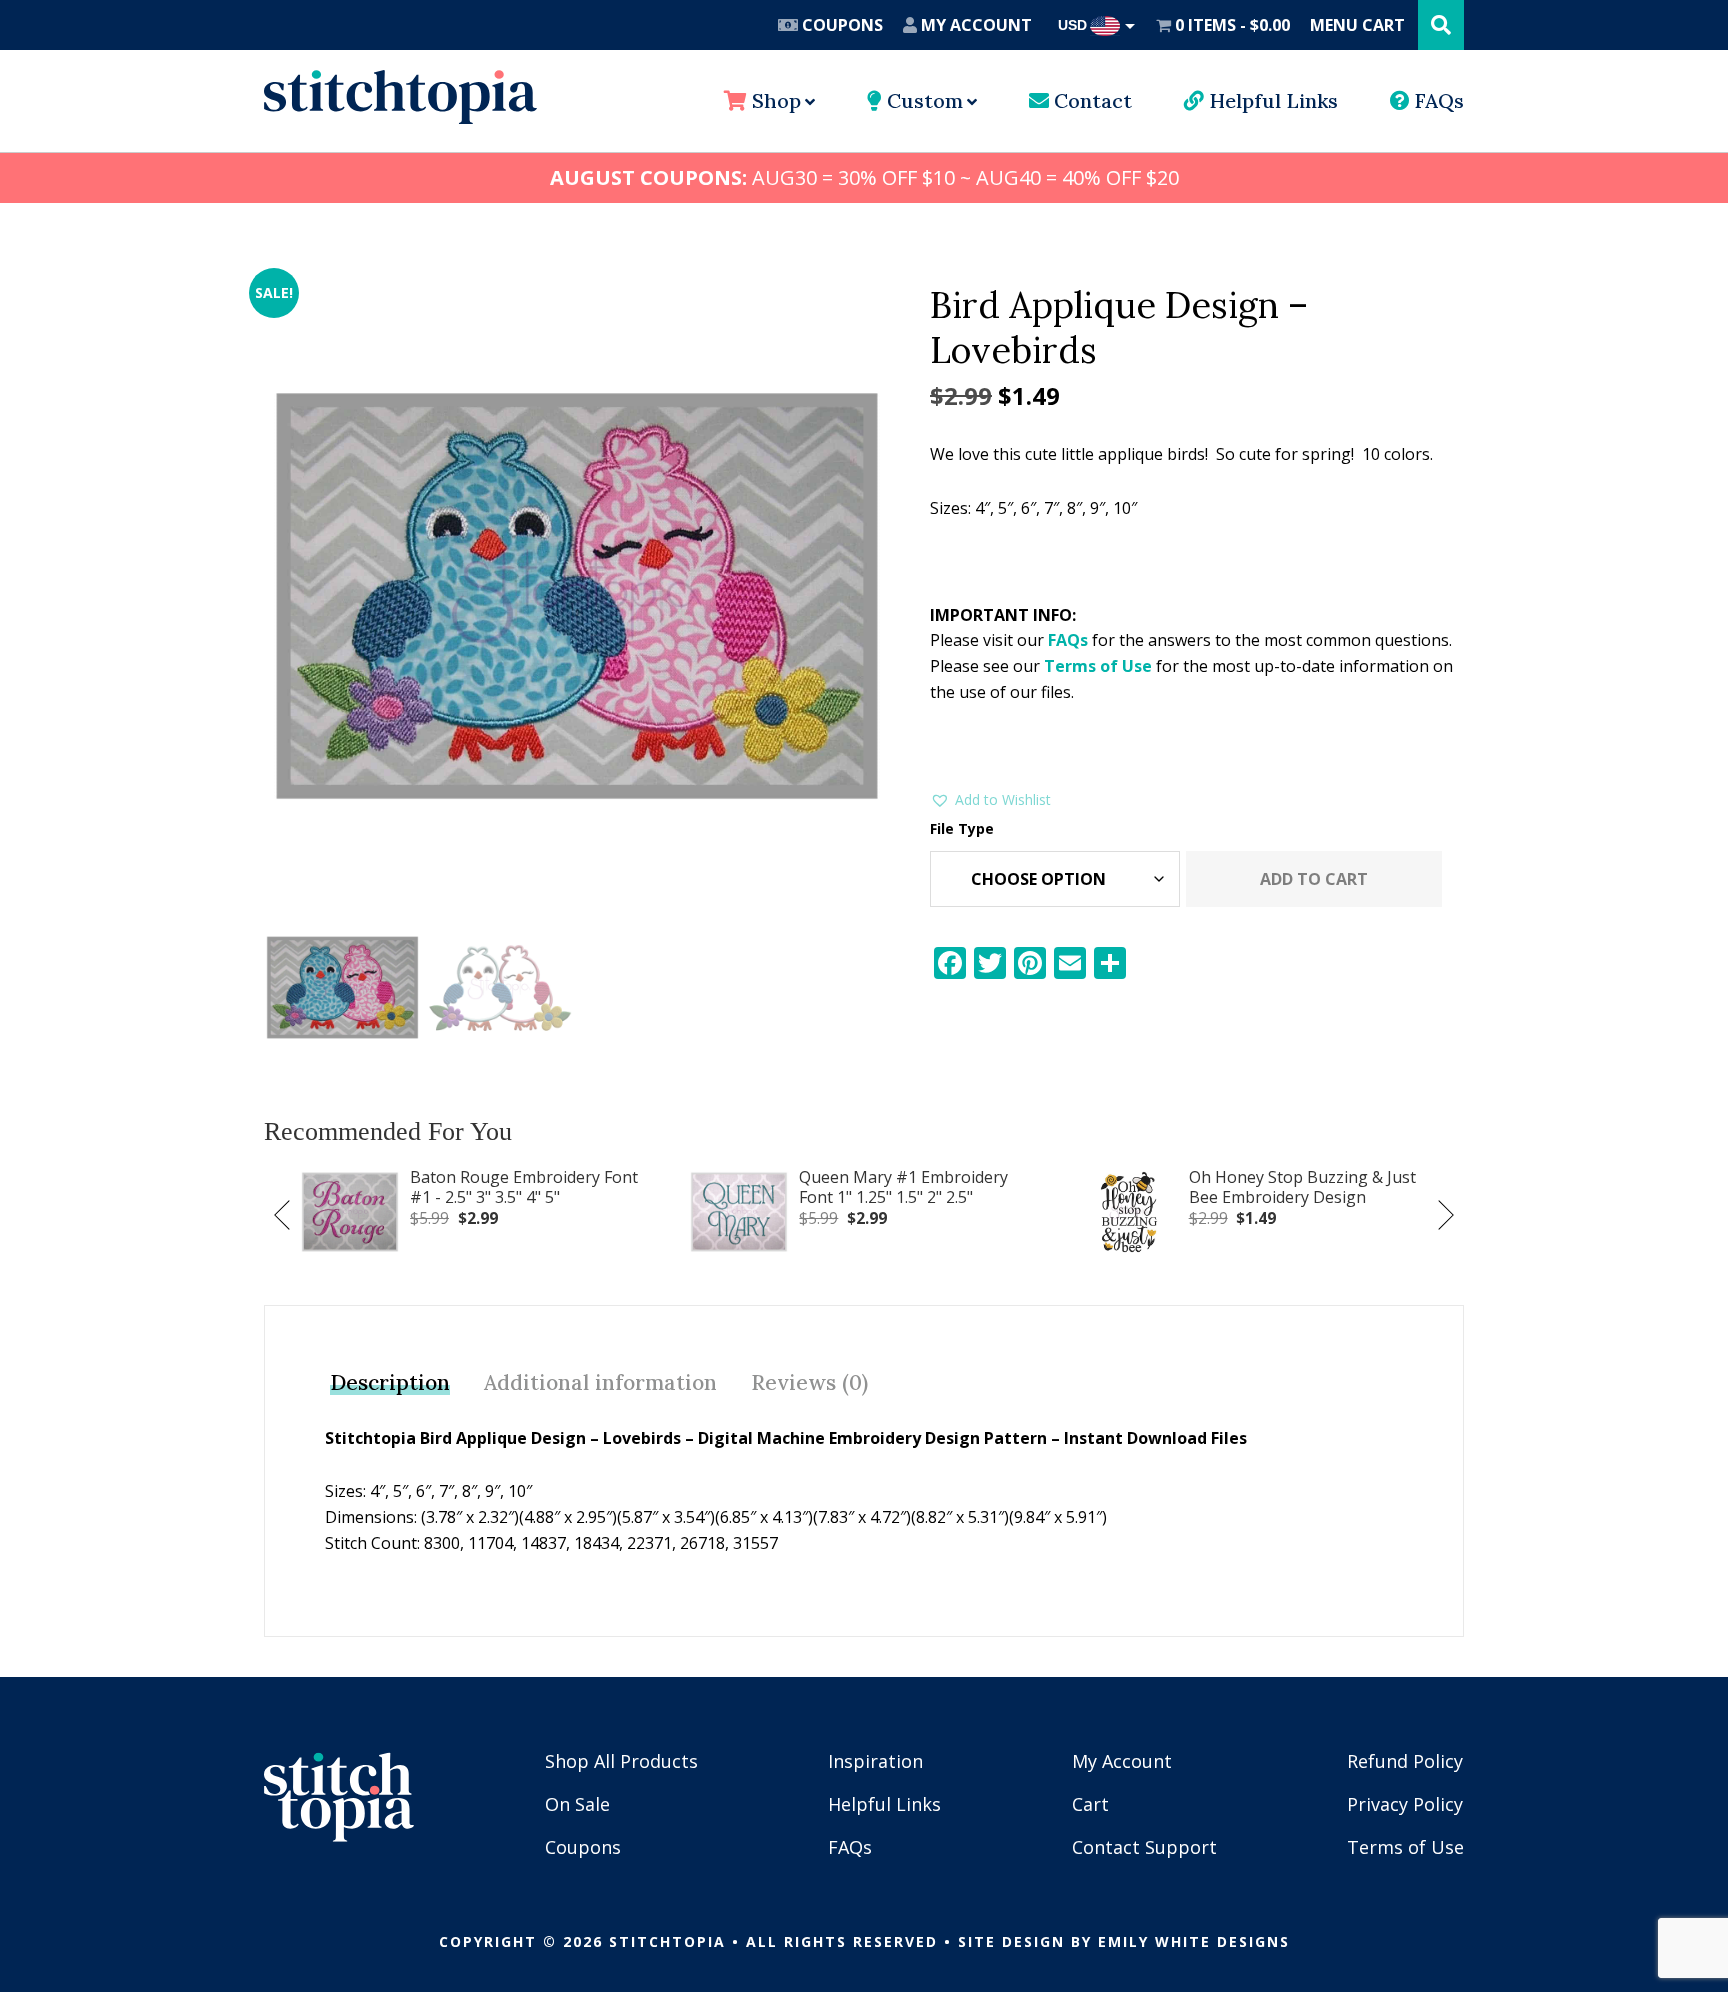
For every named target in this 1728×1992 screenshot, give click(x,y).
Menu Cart (1357, 25)
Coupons (840, 25)
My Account (974, 25)
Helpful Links (1271, 100)
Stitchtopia (400, 97)
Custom (922, 100)
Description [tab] (390, 1382)
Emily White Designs (1194, 1941)
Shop (774, 100)
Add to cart (1314, 879)
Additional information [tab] (600, 1382)
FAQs (1437, 100)
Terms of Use (1098, 666)
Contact (1090, 100)
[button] (990, 800)
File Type (962, 828)
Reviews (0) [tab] (809, 1382)
